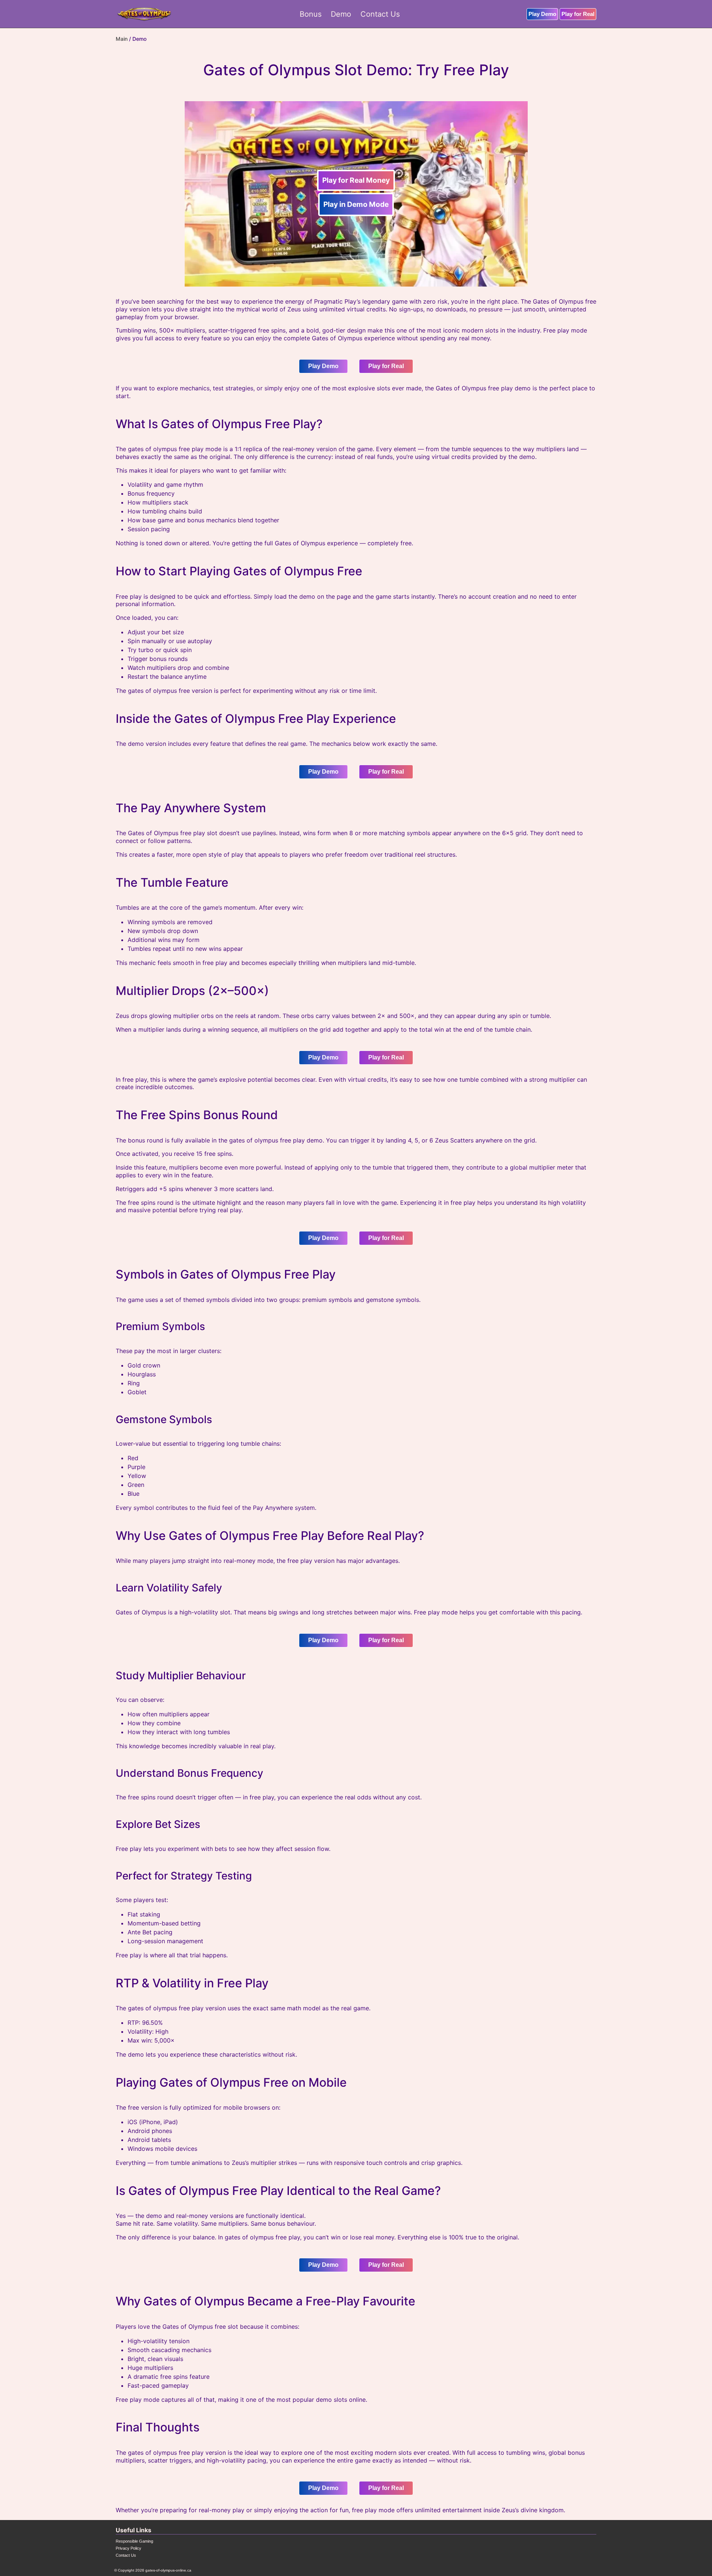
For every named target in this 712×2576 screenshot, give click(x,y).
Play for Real (578, 14)
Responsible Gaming (134, 2541)
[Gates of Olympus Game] (144, 14)
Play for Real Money (356, 180)
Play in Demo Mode (356, 204)
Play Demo (542, 14)
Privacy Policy (128, 2548)
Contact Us (126, 2555)
